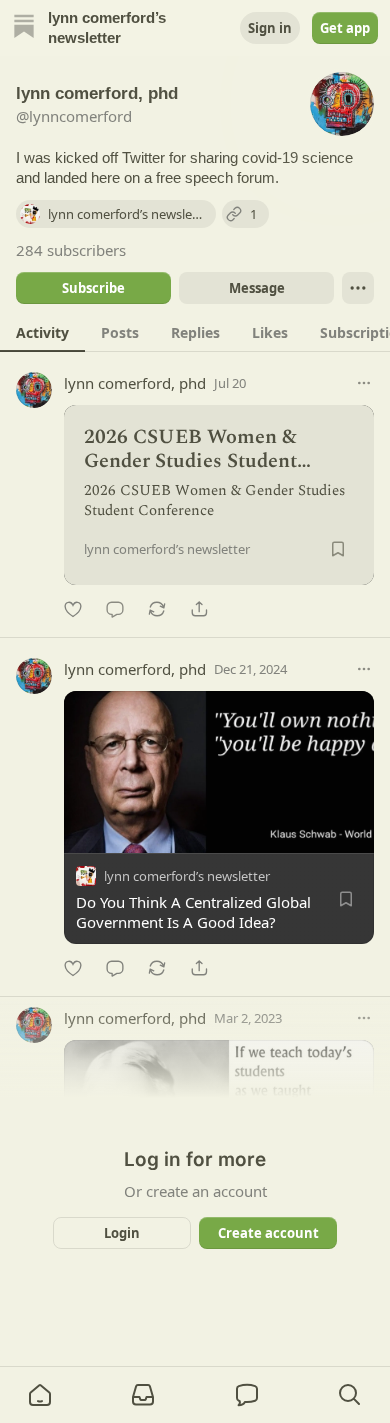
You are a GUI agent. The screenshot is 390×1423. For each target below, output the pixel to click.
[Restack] (157, 609)
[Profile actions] (358, 288)
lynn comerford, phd (135, 383)
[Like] (73, 609)
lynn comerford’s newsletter (187, 876)
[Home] (24, 28)
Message (257, 288)
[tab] (42, 332)
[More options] (364, 383)
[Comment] (115, 609)
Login (122, 1233)
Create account (268, 1233)
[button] (40, 1395)
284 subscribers (71, 250)
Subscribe (93, 288)
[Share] (199, 609)
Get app (345, 28)
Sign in (270, 28)
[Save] (338, 549)
